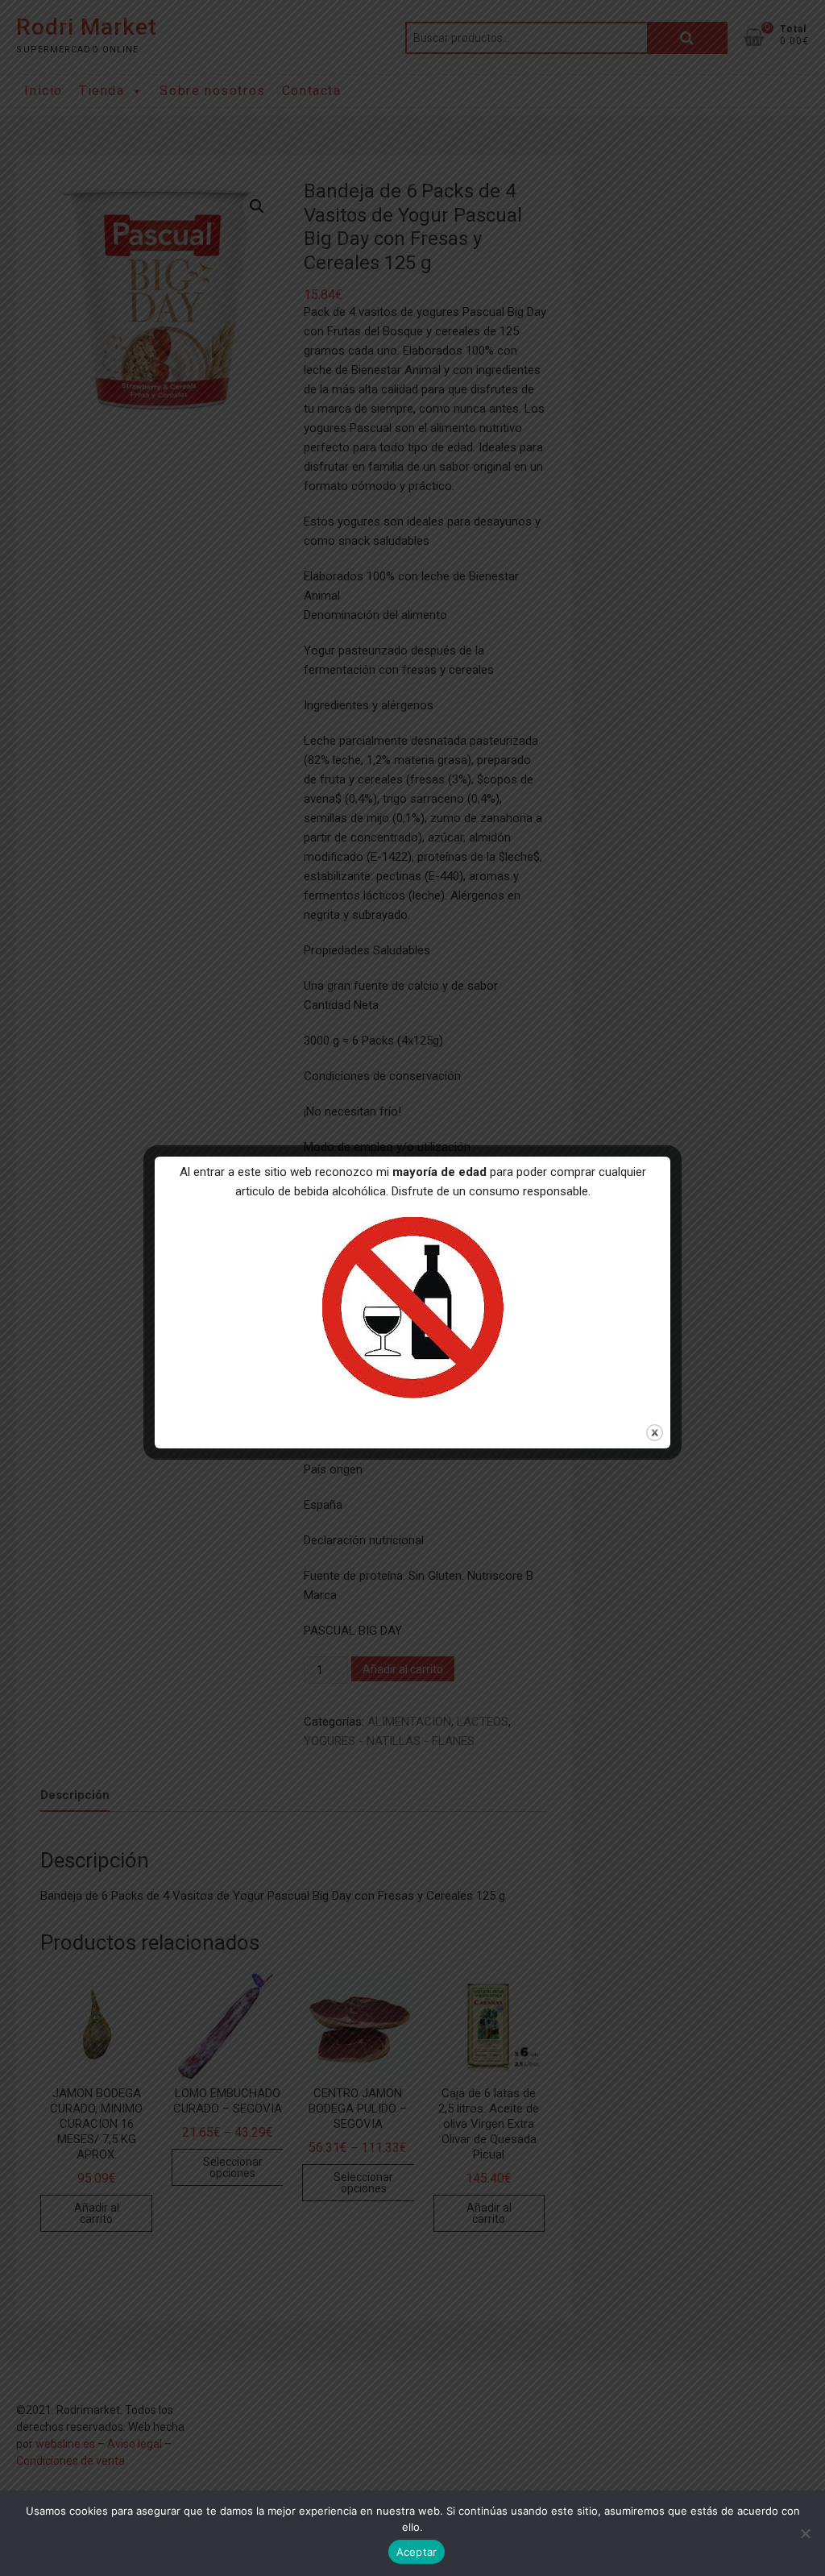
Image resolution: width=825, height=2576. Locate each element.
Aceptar (417, 2552)
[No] (805, 2533)
